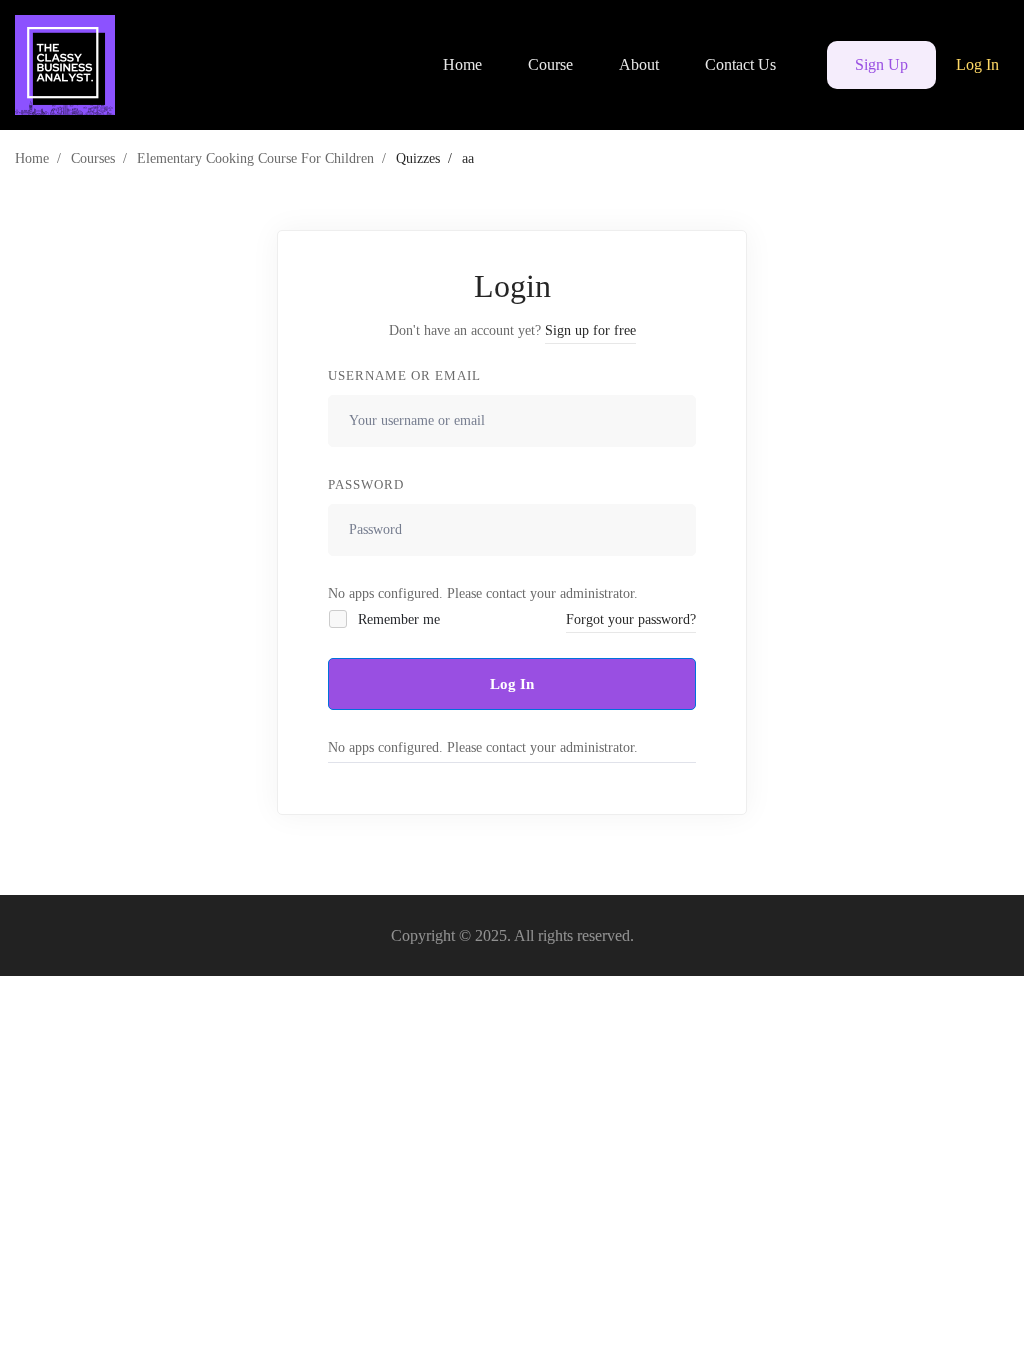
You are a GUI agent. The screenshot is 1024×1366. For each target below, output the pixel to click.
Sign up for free (590, 330)
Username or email (404, 375)
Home (32, 158)
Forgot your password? (631, 619)
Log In (512, 684)
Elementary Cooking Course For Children (255, 158)
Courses (93, 158)
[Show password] (675, 530)
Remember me (397, 619)
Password (366, 484)
